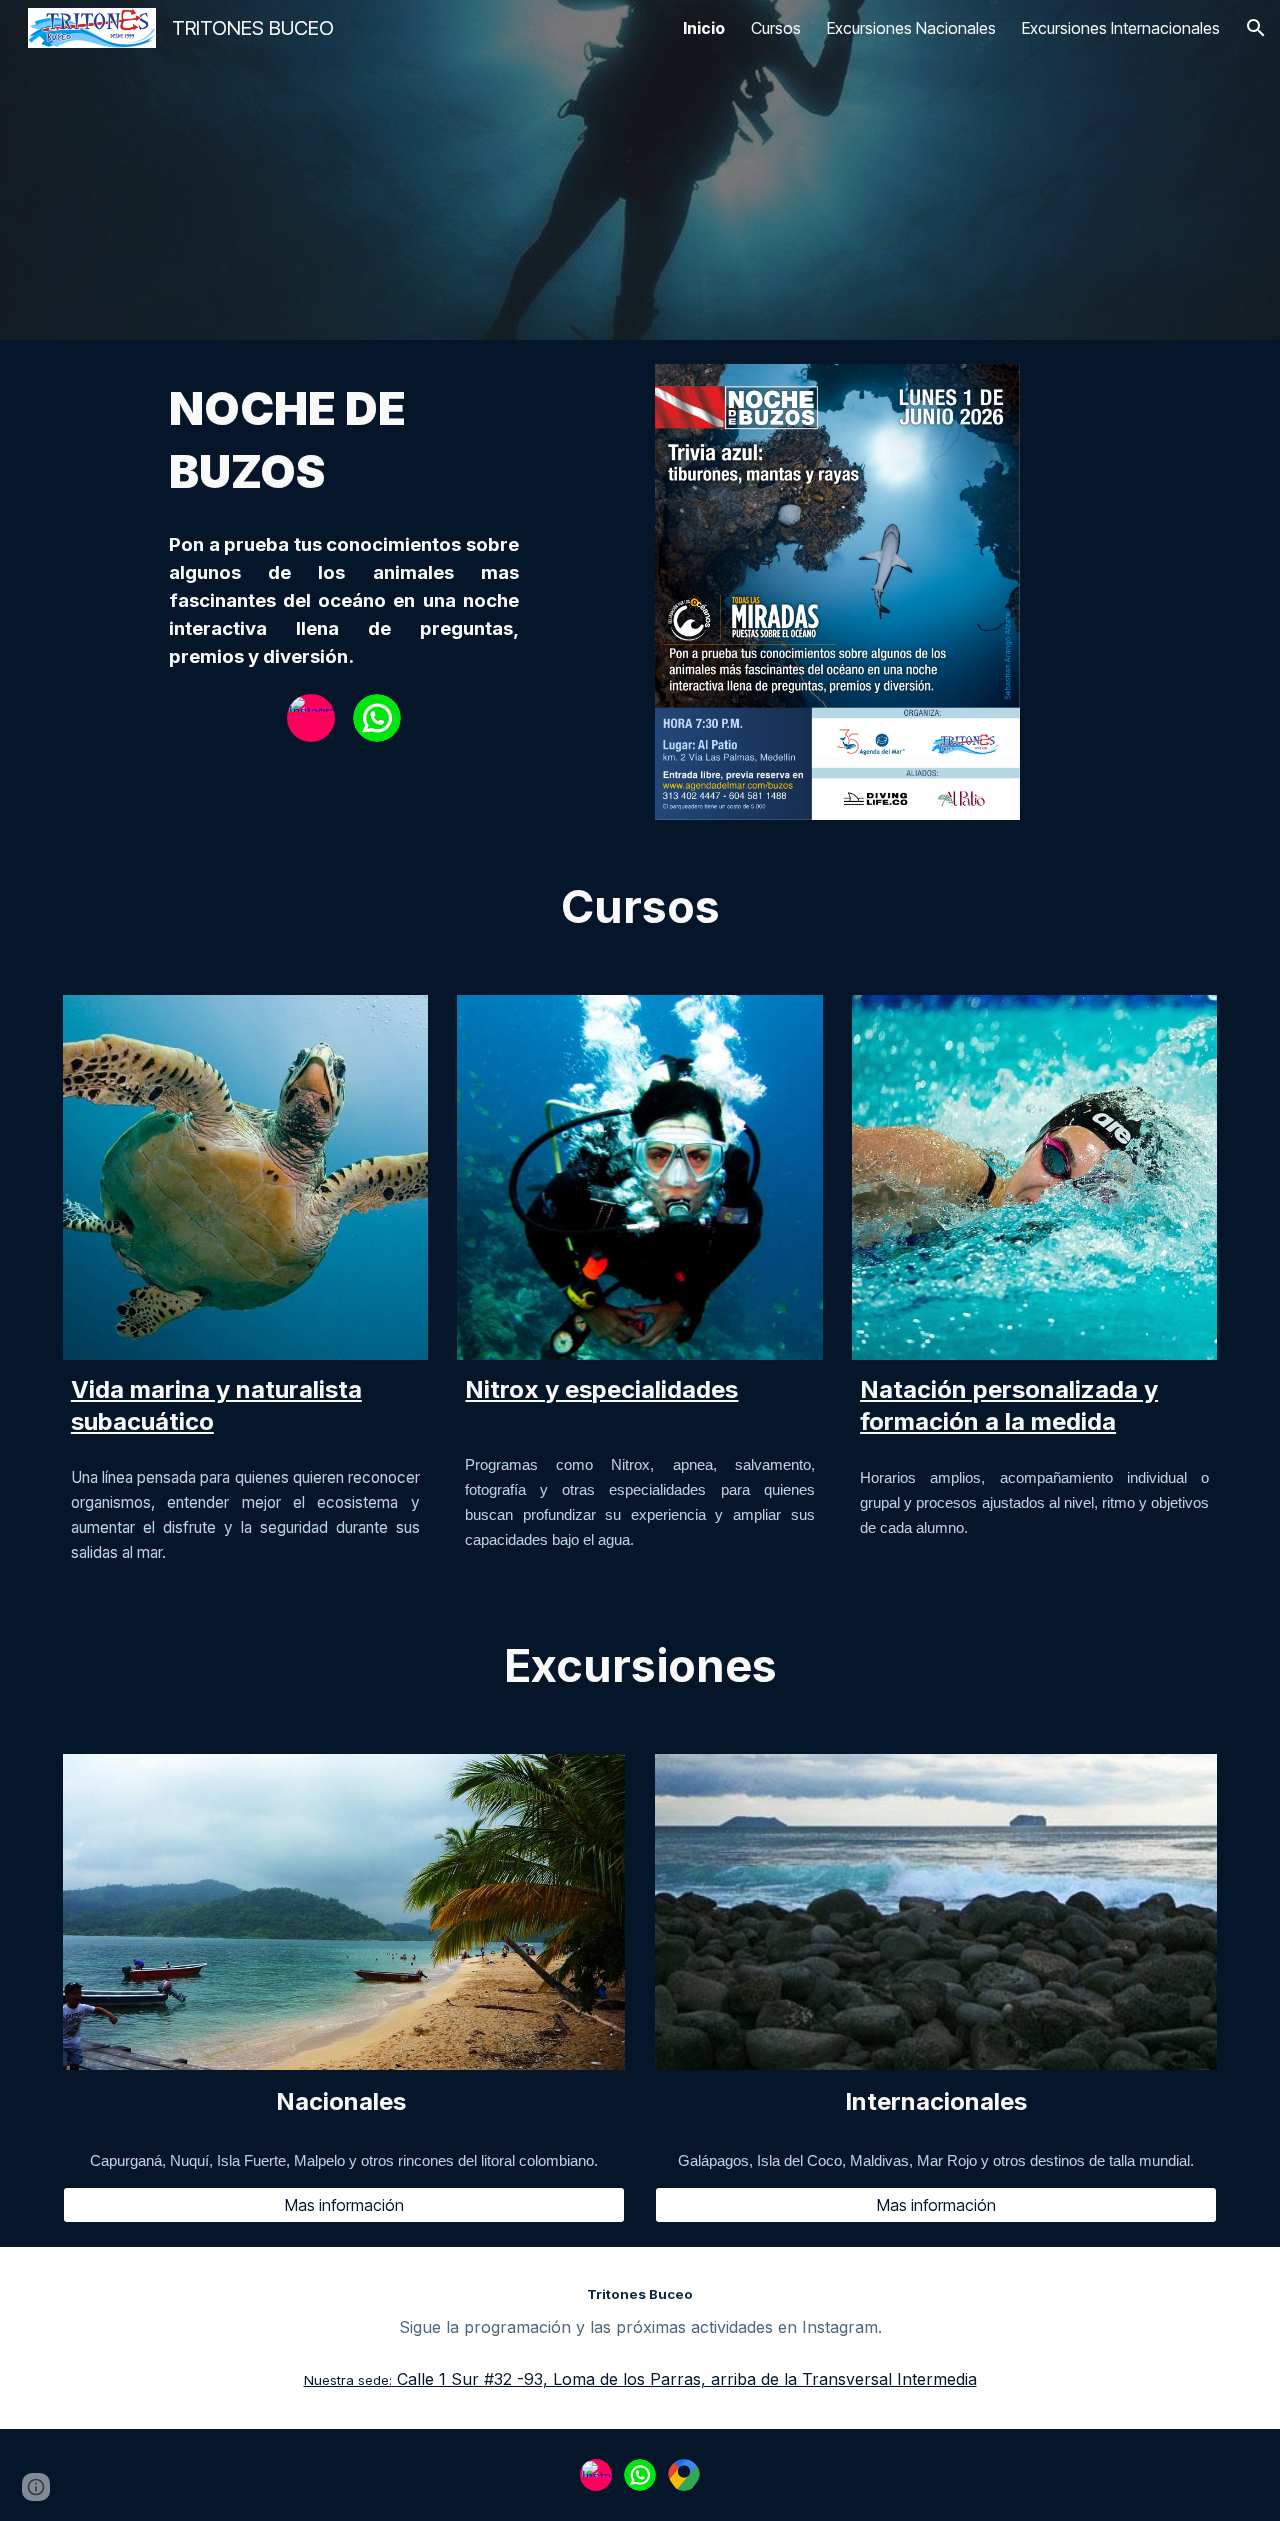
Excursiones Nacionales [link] (911, 28)
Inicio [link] (704, 28)
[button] (1256, 28)
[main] (343, 440)
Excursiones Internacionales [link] (1121, 28)
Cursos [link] (776, 28)
